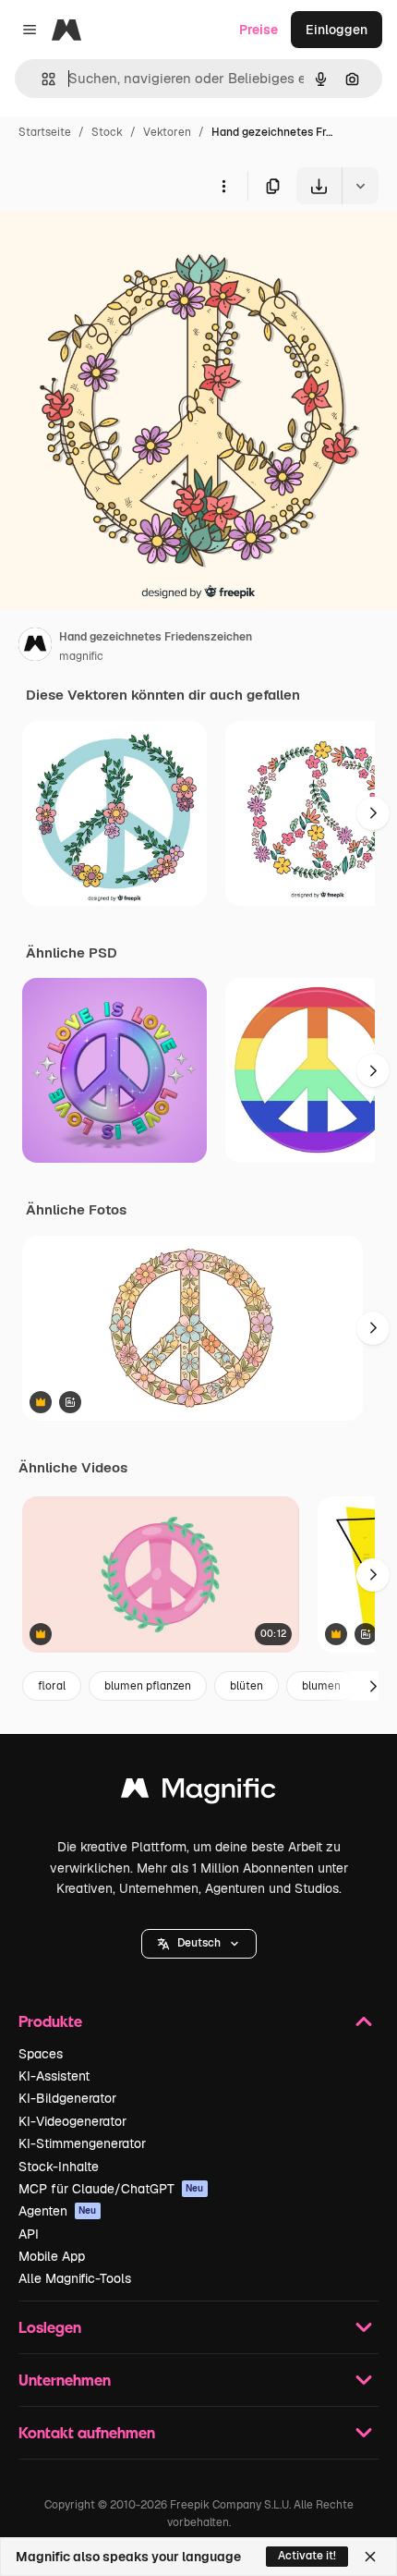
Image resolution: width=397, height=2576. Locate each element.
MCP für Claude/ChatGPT (111, 2189)
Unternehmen (65, 2380)
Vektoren (167, 132)
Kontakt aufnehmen (87, 2432)
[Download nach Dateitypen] (360, 186)
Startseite (45, 132)
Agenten (58, 2211)
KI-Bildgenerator (67, 2098)
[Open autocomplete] (41, 79)
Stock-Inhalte (59, 2167)
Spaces (41, 2054)
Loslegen (50, 2327)
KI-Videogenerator (72, 2121)
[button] (199, 1944)
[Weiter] (373, 813)
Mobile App (52, 2256)
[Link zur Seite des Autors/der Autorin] (35, 647)
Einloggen (337, 30)
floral (52, 1686)
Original (118, 247)
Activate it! (307, 2556)
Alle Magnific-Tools (75, 2278)
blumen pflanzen (148, 1686)
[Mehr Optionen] (223, 186)
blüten (247, 1686)
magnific (81, 656)
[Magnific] (198, 1793)
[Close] (370, 2557)
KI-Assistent (54, 2076)
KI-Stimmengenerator (82, 2143)
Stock (107, 132)
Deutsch (199, 1943)
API (29, 2234)
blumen (321, 1686)
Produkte (50, 2021)
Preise (259, 30)
